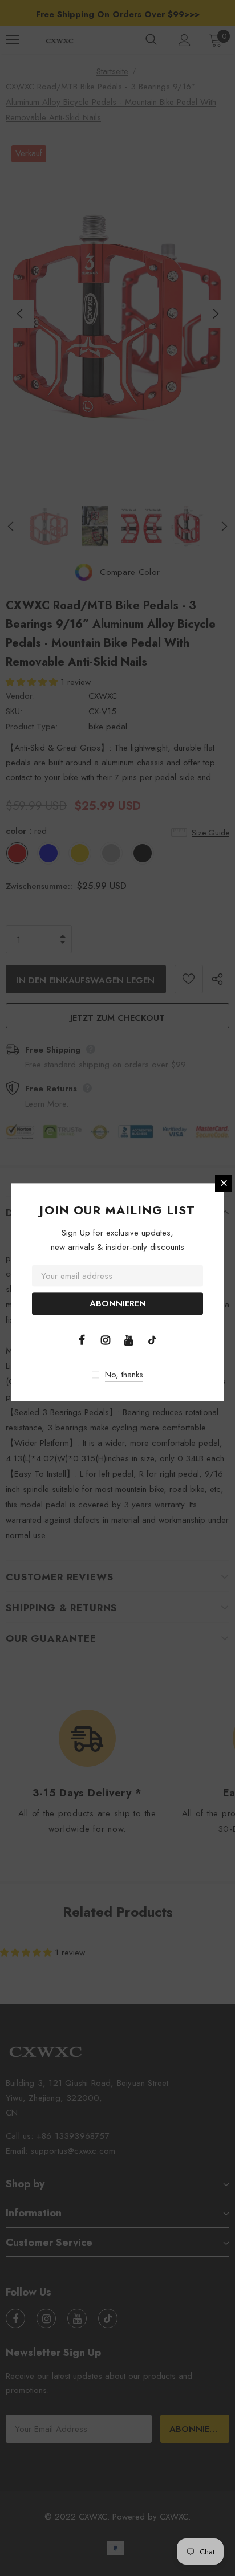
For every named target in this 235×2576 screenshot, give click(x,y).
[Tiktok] (152, 1339)
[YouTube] (129, 1339)
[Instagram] (106, 1339)
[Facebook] (82, 1339)
